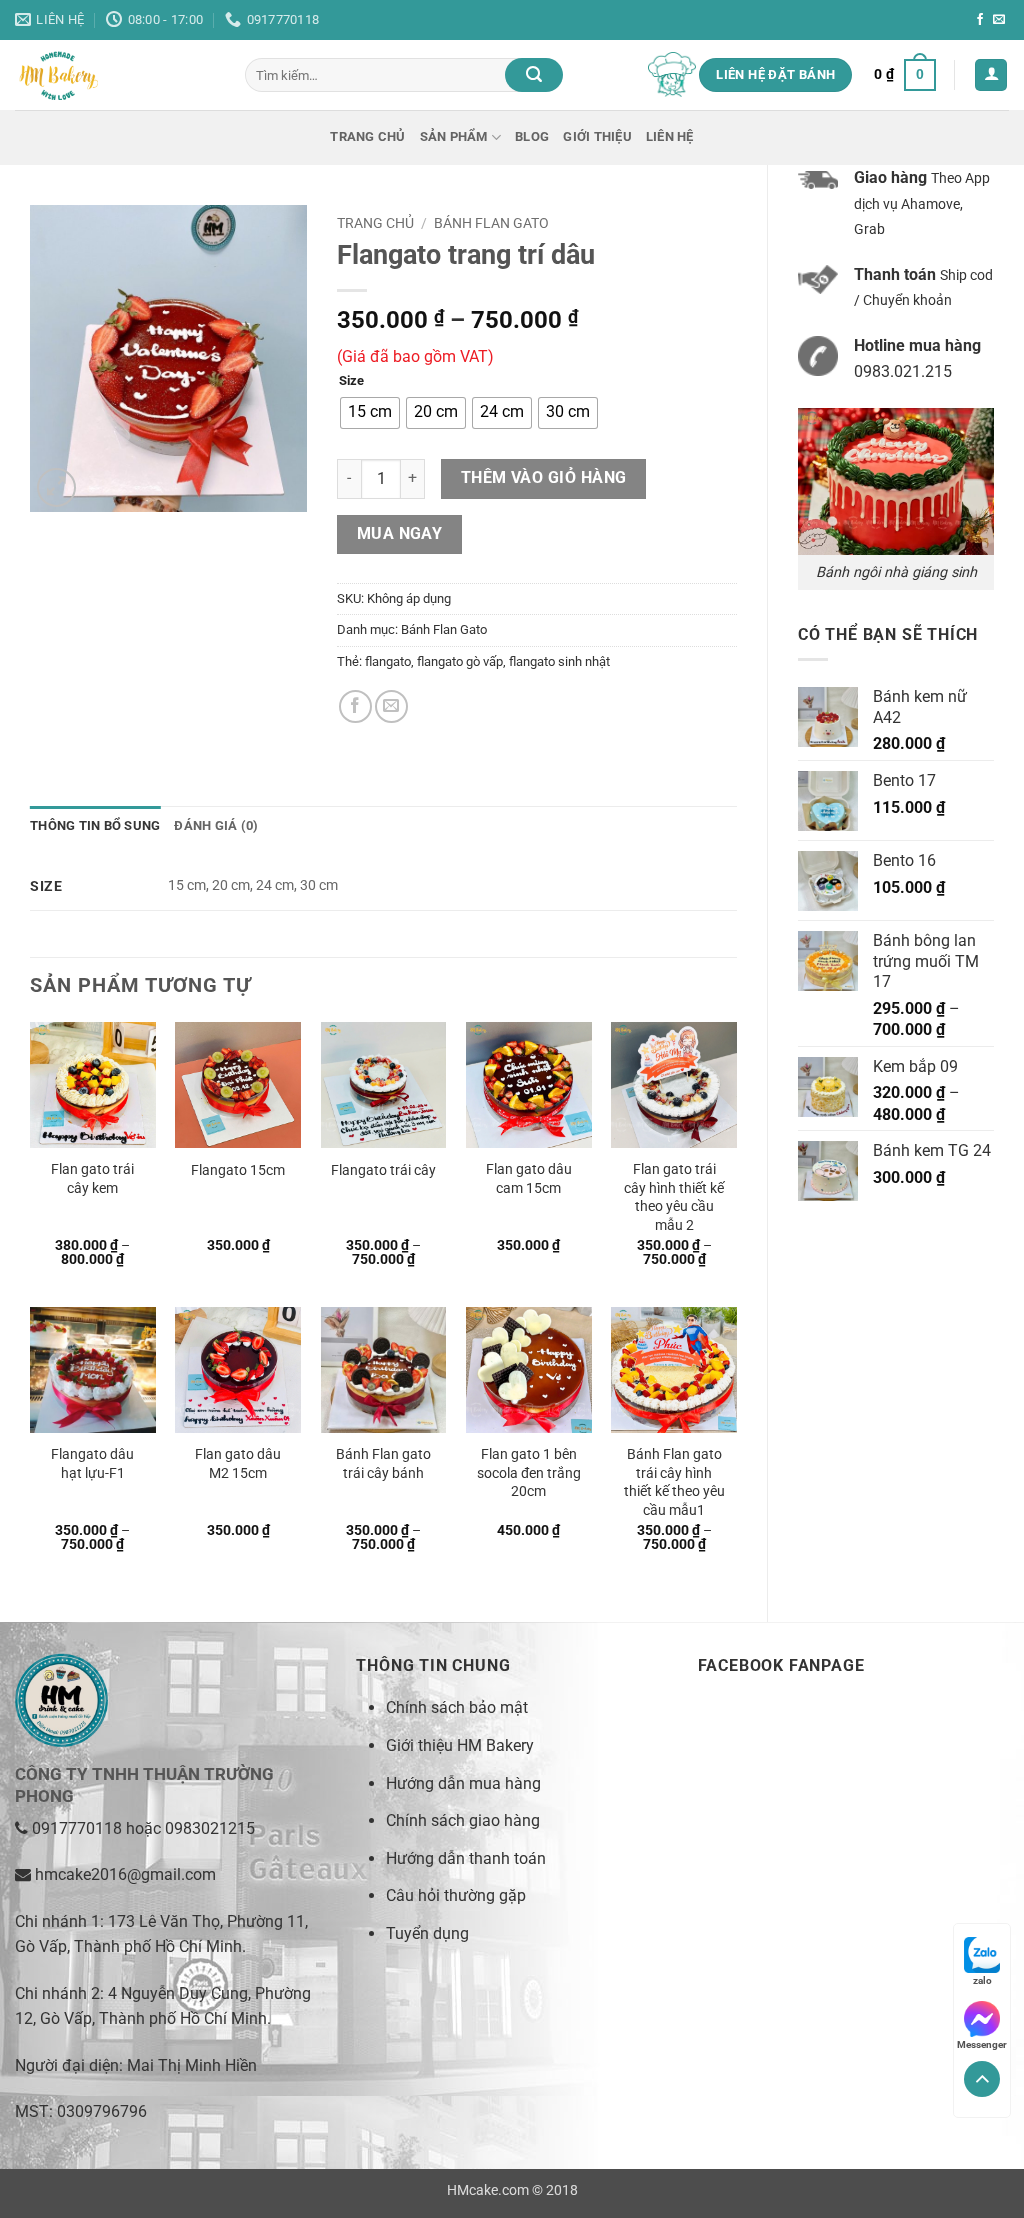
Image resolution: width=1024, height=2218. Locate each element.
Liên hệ (670, 136)
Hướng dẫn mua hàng (463, 1783)
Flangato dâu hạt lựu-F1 (92, 1464)
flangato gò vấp (460, 661)
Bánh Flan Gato (491, 223)
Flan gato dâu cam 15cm (529, 1179)
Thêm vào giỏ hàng (544, 478)
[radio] (370, 413)
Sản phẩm (454, 136)
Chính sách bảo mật (457, 1707)
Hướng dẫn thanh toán (466, 1858)
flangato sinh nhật (559, 661)
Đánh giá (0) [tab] (216, 825)
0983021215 (210, 1828)
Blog (532, 136)
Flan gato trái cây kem (92, 1179)
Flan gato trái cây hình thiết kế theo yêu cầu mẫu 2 (674, 1197)
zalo (982, 1980)
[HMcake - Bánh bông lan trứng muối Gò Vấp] (115, 75)
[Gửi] (534, 75)
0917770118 (77, 1828)
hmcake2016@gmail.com (125, 1874)
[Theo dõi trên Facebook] (980, 20)
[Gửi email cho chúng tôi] (999, 20)
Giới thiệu (597, 136)
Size (351, 381)
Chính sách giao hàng (463, 1820)
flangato (388, 661)
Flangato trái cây (383, 1170)
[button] (905, 75)
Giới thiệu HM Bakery (460, 1745)
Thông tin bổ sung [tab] (95, 825)
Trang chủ (367, 136)
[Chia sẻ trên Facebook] (355, 706)
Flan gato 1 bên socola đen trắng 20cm (529, 1473)
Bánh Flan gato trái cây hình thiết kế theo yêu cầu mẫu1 (674, 1482)
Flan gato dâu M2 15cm (238, 1464)
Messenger (982, 2044)
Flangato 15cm (238, 1170)
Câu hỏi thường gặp (456, 1895)
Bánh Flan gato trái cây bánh (383, 1464)
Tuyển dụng (427, 1933)
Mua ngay (400, 534)
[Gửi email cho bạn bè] (391, 706)
